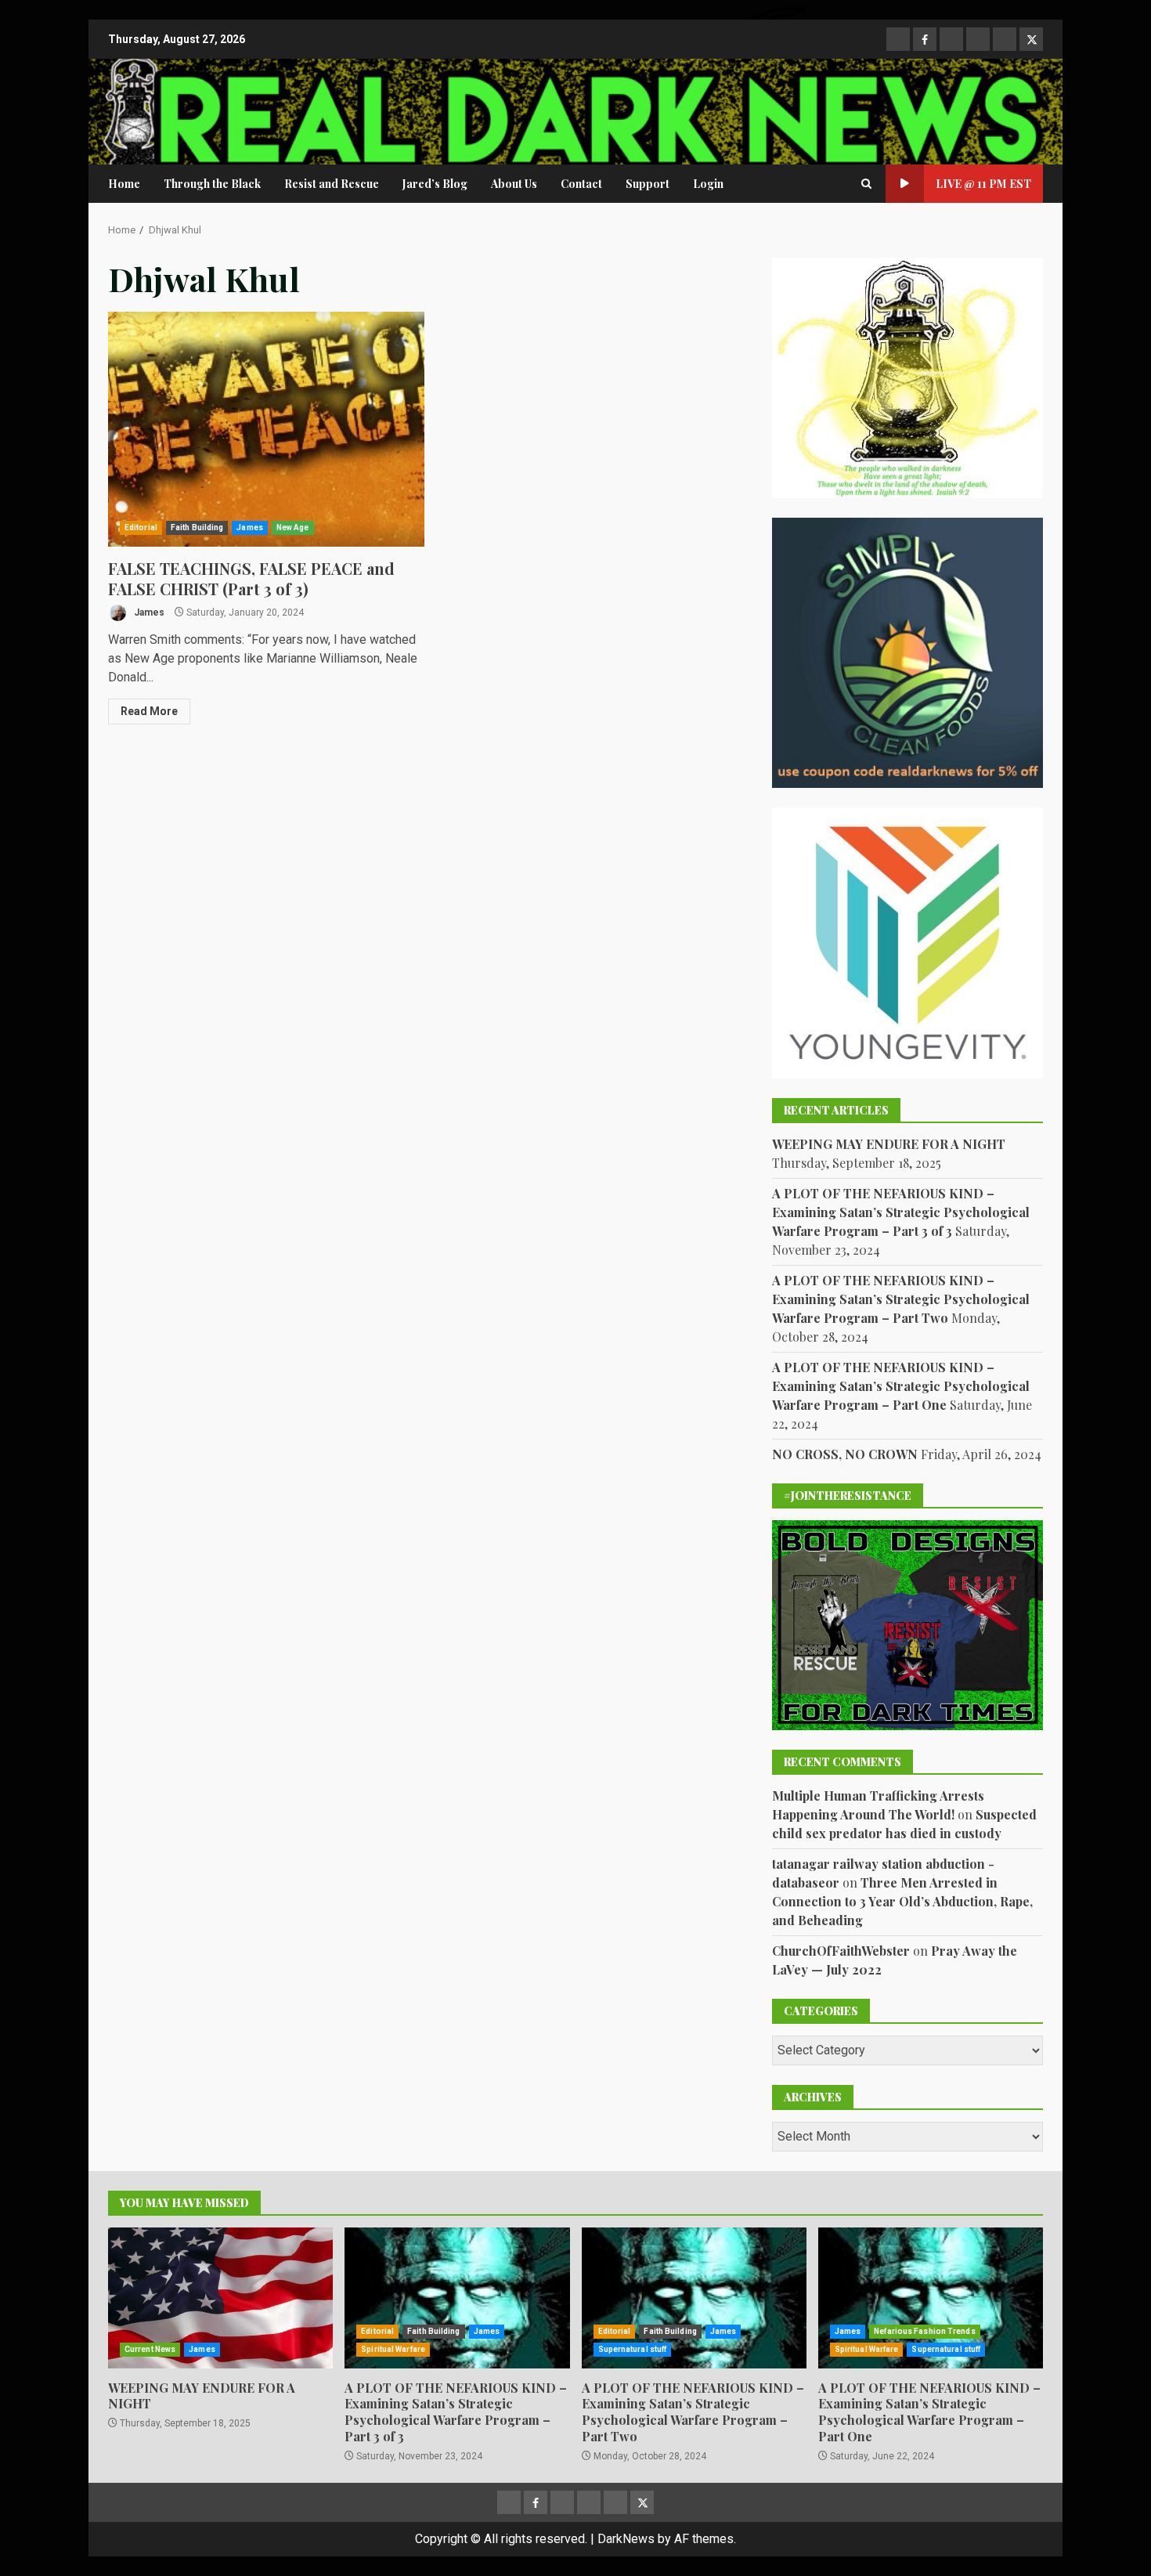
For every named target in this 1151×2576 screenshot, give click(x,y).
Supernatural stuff (633, 2349)
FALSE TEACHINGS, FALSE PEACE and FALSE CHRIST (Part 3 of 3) (266, 429)
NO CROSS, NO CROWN (845, 1454)
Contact (581, 184)
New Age (293, 527)
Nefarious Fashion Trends (924, 2331)
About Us (514, 184)
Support (648, 184)
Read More (149, 711)
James (250, 527)
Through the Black (212, 184)
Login (708, 184)
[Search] (866, 184)
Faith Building (197, 527)
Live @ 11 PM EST (983, 184)
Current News (150, 2349)
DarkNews (626, 2539)
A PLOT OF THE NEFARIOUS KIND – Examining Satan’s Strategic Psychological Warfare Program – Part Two (901, 1299)
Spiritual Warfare (393, 2349)
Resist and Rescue (332, 184)
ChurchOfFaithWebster (841, 1951)
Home (124, 184)
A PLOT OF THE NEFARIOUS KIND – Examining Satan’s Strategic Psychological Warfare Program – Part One (901, 1386)
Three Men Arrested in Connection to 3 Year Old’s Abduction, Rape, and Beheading (902, 1901)
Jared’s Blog (435, 184)
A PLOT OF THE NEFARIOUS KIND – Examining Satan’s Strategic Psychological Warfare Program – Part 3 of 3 (901, 1212)
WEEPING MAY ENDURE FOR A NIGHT (889, 1144)
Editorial (141, 527)
